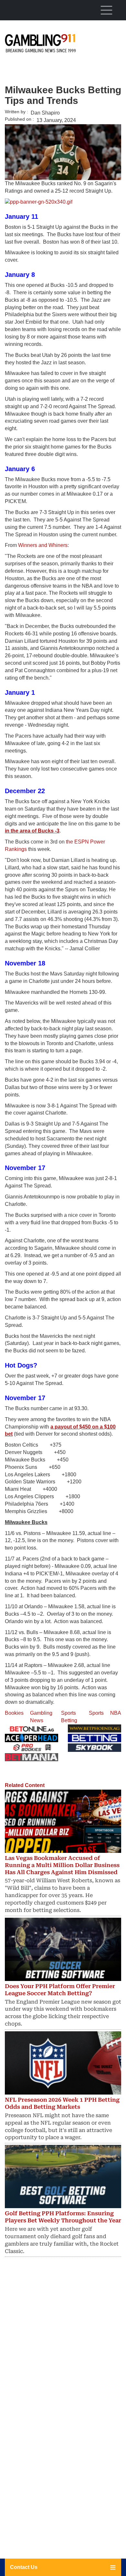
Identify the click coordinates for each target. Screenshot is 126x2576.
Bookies (14, 1713)
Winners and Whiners (43, 545)
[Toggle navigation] (106, 10)
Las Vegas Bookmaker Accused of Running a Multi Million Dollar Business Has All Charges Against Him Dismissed (62, 1865)
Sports (96, 1713)
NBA (116, 1713)
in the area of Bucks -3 (32, 831)
